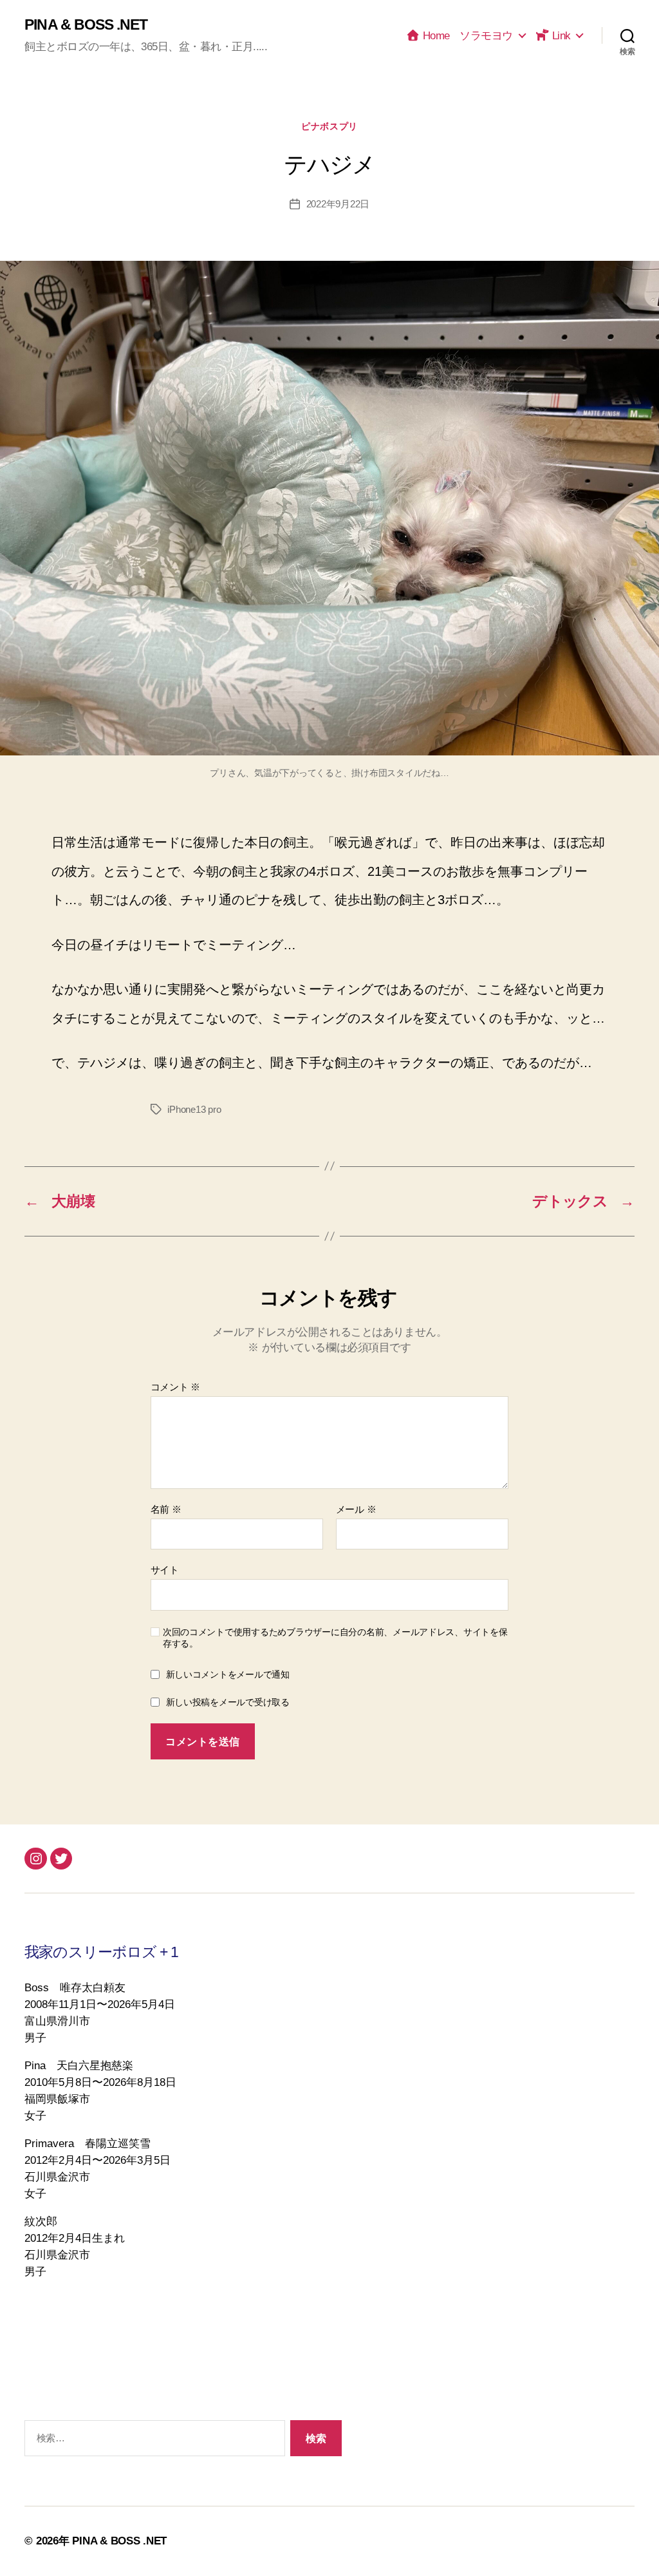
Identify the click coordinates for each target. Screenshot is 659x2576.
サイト (165, 1570)
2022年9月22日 (338, 204)
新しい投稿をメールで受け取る (228, 1702)
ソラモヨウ (486, 35)
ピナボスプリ (329, 126)
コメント (175, 1387)
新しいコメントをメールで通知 (228, 1674)
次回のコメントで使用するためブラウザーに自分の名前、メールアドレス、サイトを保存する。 (335, 1638)
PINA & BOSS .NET (86, 25)
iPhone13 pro (194, 1109)
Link (560, 35)
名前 (166, 1510)
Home (435, 35)
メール (356, 1510)
